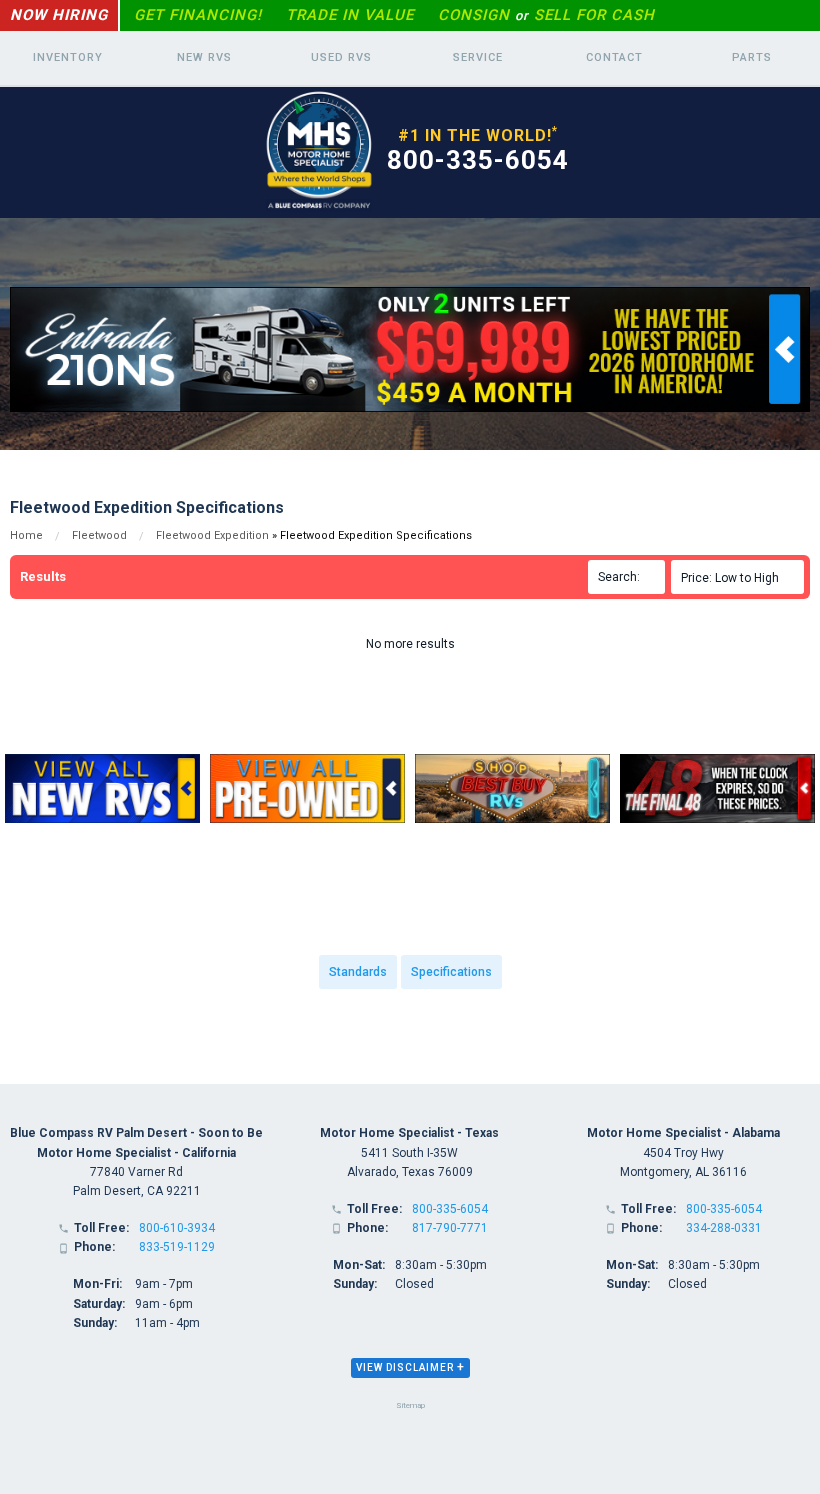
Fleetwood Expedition (212, 535)
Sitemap (410, 1405)
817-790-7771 (450, 1228)
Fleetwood (99, 535)
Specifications (451, 972)
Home (26, 535)
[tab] (410, 1368)
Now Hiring (59, 15)
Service (478, 57)
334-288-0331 (724, 1228)
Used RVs (341, 57)
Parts (752, 57)
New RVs (204, 57)
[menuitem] (740, 577)
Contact (614, 57)
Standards (358, 972)
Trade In (350, 15)
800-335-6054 (478, 160)
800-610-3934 (177, 1228)
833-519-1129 (177, 1247)
